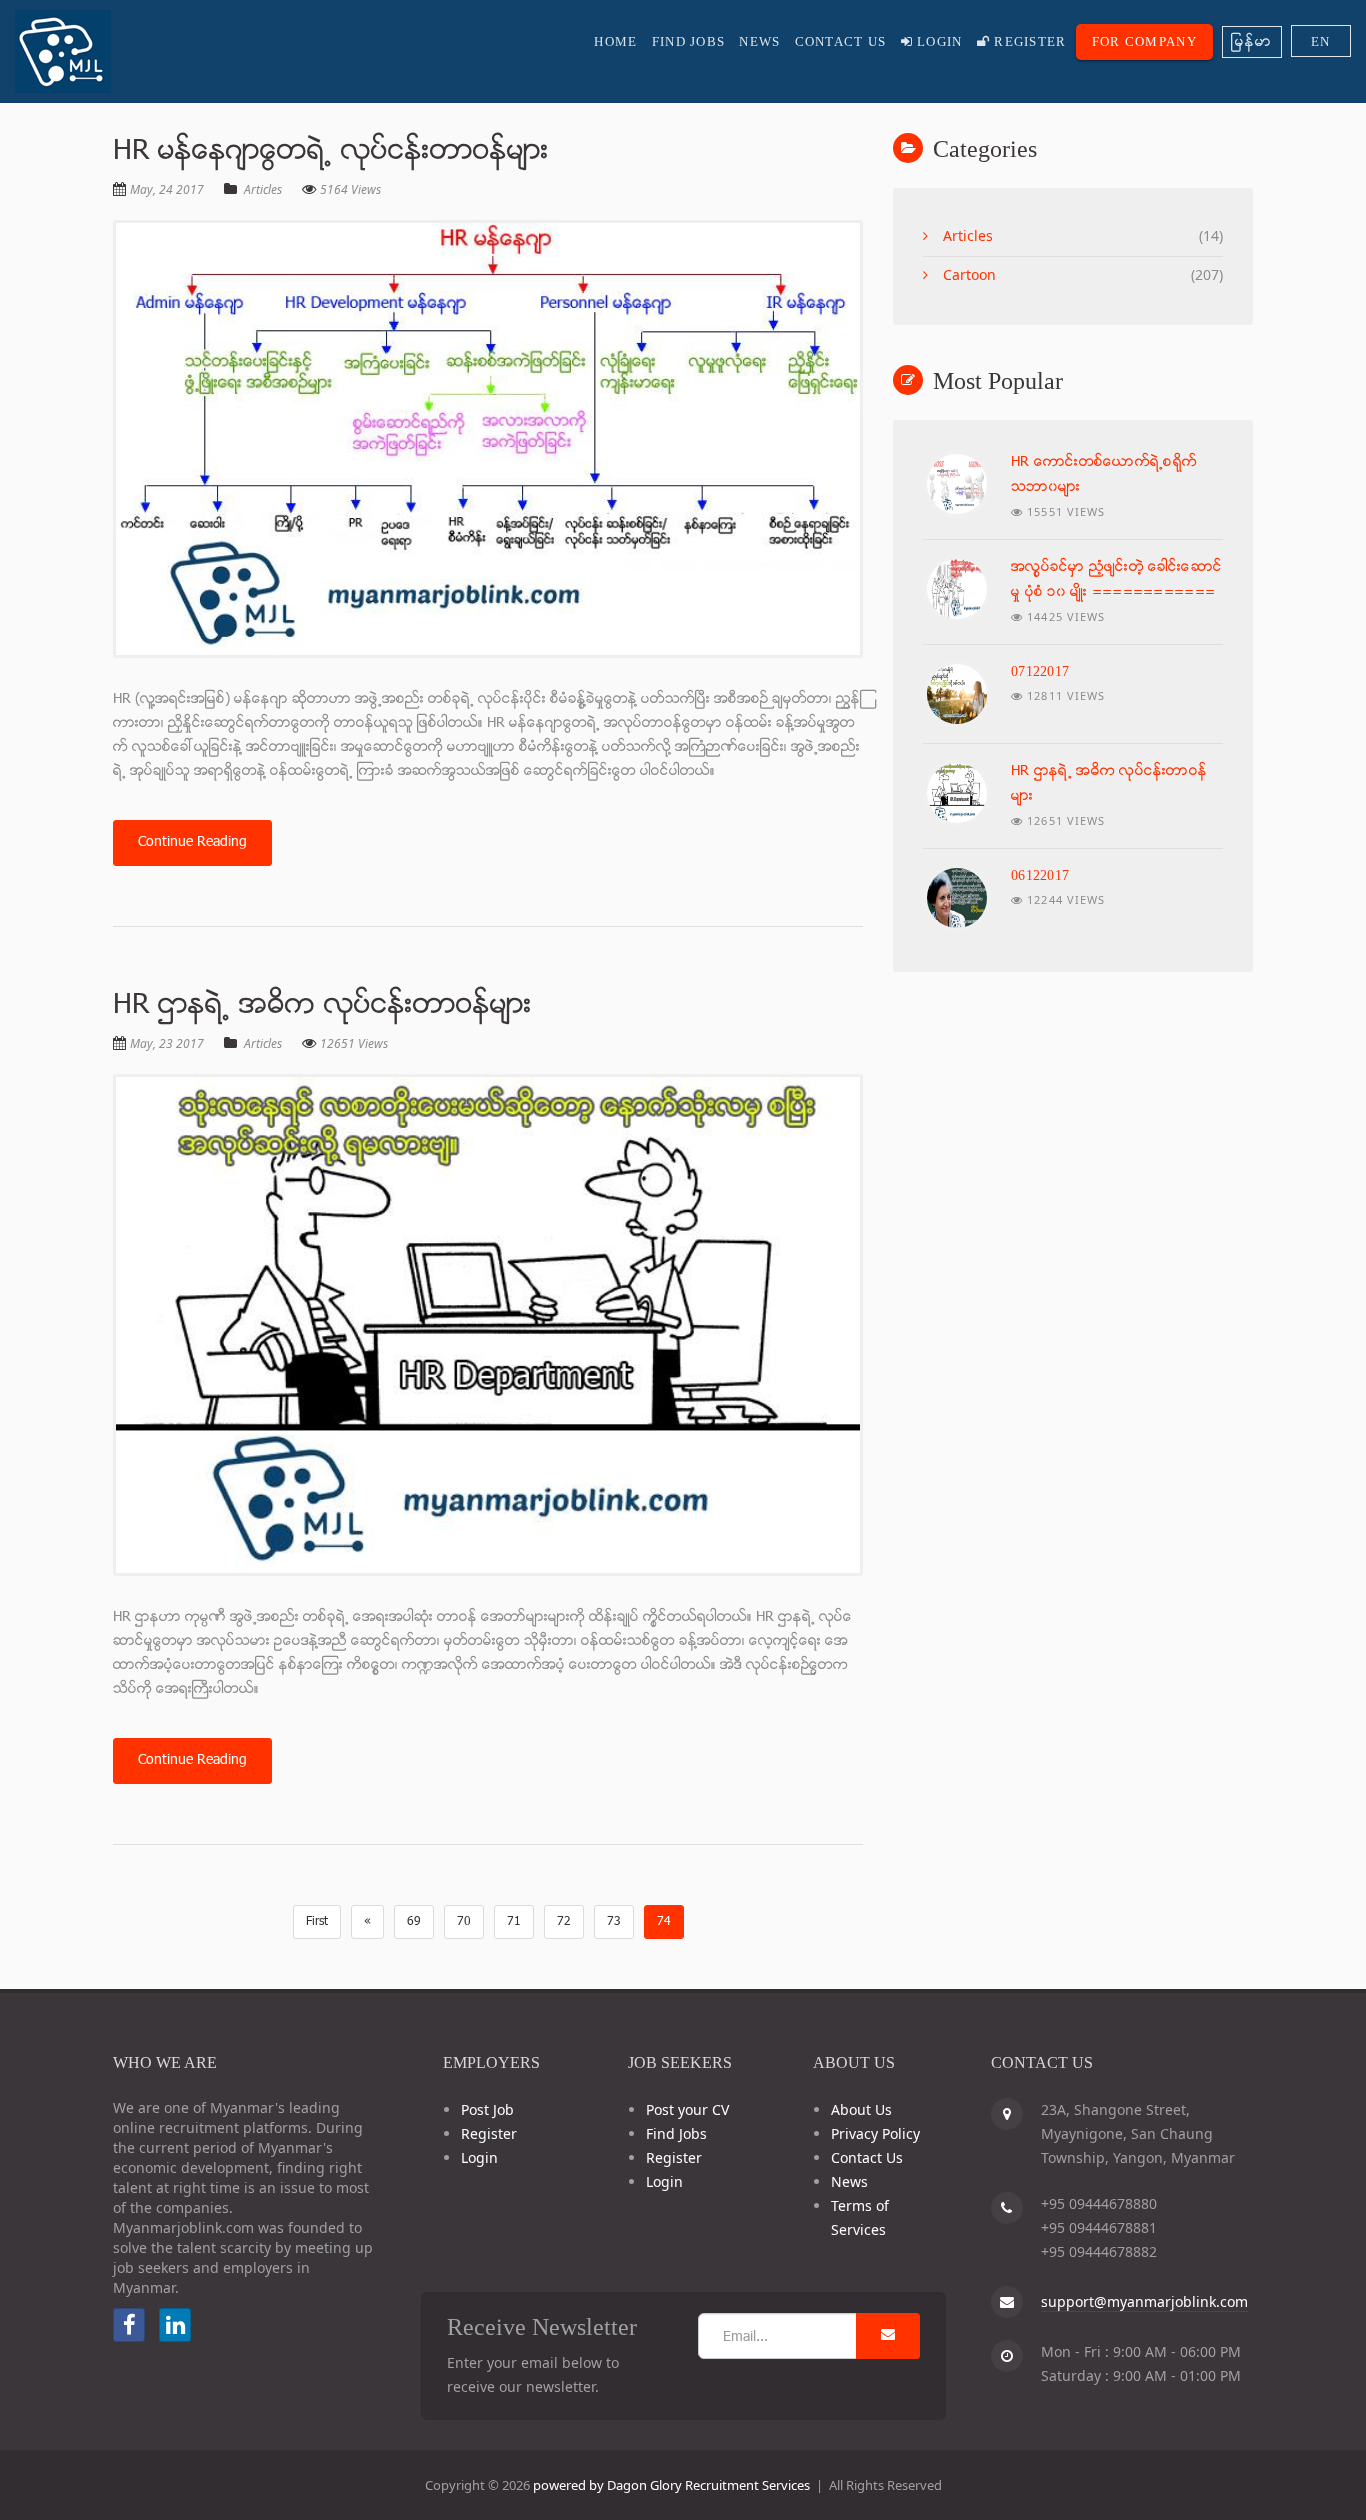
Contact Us (841, 41)
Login (938, 41)
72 (564, 1922)
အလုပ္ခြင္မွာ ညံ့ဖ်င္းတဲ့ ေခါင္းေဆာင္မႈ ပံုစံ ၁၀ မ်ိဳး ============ (1116, 580)
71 (514, 1922)
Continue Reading (192, 842)
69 (414, 1922)
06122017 (1040, 875)
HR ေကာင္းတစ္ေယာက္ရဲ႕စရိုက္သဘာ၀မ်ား (1104, 475)
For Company (1144, 41)
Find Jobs (689, 41)
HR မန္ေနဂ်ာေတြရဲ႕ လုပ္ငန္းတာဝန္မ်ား (331, 151)
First (317, 1922)
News (759, 41)
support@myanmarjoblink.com (1144, 2301)
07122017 (1040, 671)
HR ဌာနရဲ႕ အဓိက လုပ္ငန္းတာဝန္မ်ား (322, 1005)
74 (664, 1922)
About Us (861, 2109)
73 (614, 1922)
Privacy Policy (875, 2133)
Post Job (487, 2109)
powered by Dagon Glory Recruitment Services (671, 2485)
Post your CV (687, 2109)
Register (1028, 41)
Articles (263, 189)
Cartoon (969, 274)
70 (464, 1922)
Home (615, 41)
